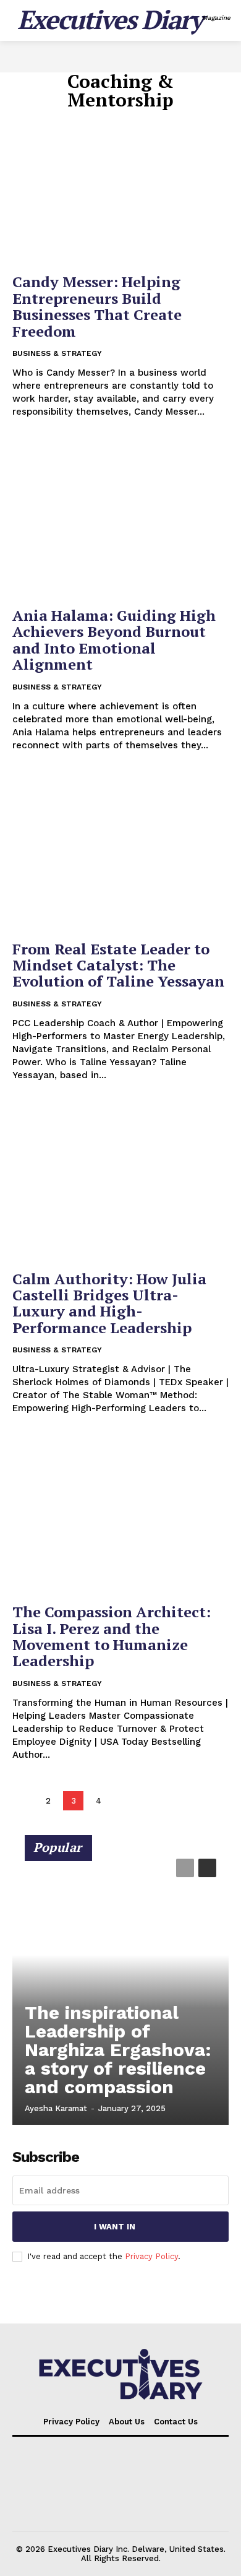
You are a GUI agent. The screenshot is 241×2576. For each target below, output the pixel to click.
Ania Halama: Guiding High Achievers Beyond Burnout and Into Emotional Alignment (114, 640)
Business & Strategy (57, 353)
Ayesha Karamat (56, 2108)
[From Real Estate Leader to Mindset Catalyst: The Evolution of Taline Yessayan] (120, 853)
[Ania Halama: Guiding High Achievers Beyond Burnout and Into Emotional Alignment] (120, 519)
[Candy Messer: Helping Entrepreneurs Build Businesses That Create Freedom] (120, 185)
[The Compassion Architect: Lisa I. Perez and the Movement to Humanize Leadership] (120, 1515)
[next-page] (124, 1801)
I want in (115, 2227)
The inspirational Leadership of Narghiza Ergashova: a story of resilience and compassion (118, 2050)
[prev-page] (23, 1801)
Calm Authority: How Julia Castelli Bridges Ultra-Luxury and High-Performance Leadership (109, 1303)
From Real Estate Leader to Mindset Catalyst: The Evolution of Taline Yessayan (118, 965)
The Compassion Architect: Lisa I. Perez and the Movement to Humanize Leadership (112, 1636)
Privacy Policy (151, 2256)
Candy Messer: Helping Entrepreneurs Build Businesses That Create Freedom (97, 306)
